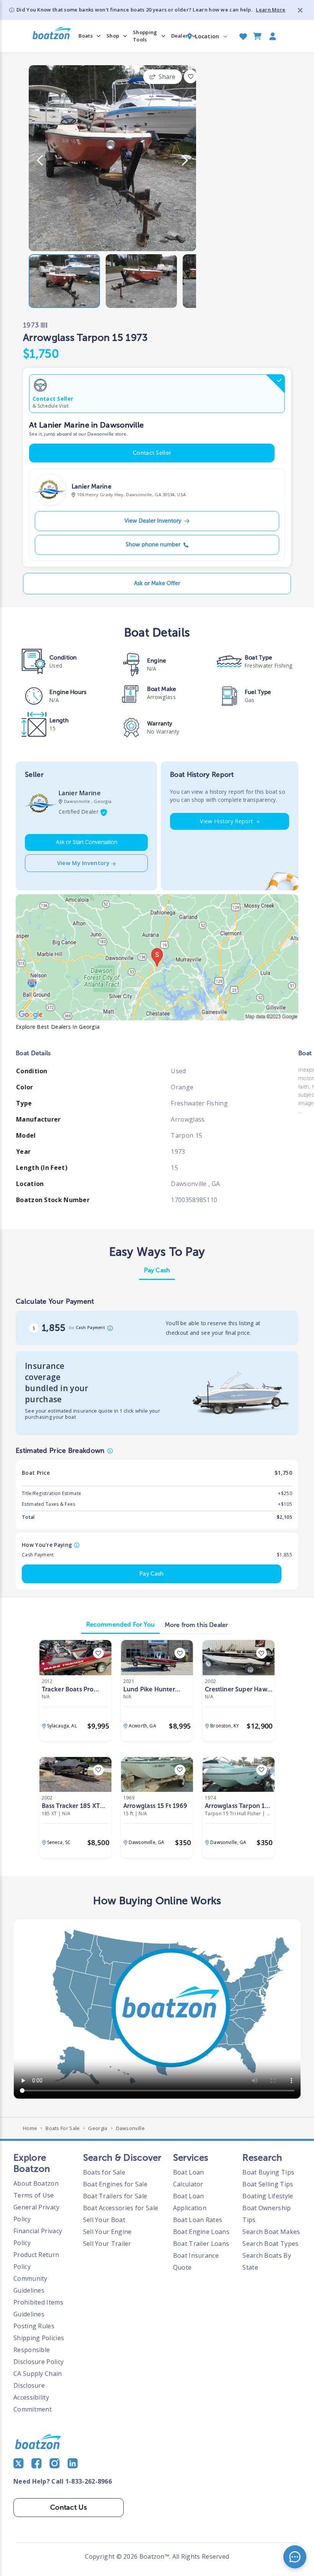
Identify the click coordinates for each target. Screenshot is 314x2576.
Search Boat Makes (271, 2232)
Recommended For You (120, 1624)
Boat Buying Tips (268, 2172)
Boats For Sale (63, 2128)
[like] (191, 76)
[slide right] (185, 160)
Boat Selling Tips (268, 2184)
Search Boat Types (270, 2244)
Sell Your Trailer (107, 2244)
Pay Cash (157, 1270)
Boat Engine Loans (201, 2232)
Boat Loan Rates (198, 2220)
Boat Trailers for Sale (115, 2196)
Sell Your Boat (104, 2220)
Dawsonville (130, 2128)
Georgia (98, 2128)
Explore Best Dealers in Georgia (58, 1027)
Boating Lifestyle (268, 2196)
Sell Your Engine (107, 2232)
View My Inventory (83, 863)
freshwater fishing (268, 665)
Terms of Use (34, 2195)
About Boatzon (36, 2183)
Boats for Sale (104, 2172)
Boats (86, 36)
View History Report (227, 821)
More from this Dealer (196, 1625)
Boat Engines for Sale (115, 2184)
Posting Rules (34, 2326)
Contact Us (69, 2507)
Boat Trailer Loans (201, 2244)
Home (30, 2128)
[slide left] (40, 160)
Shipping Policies (39, 2338)
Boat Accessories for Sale (121, 2208)
